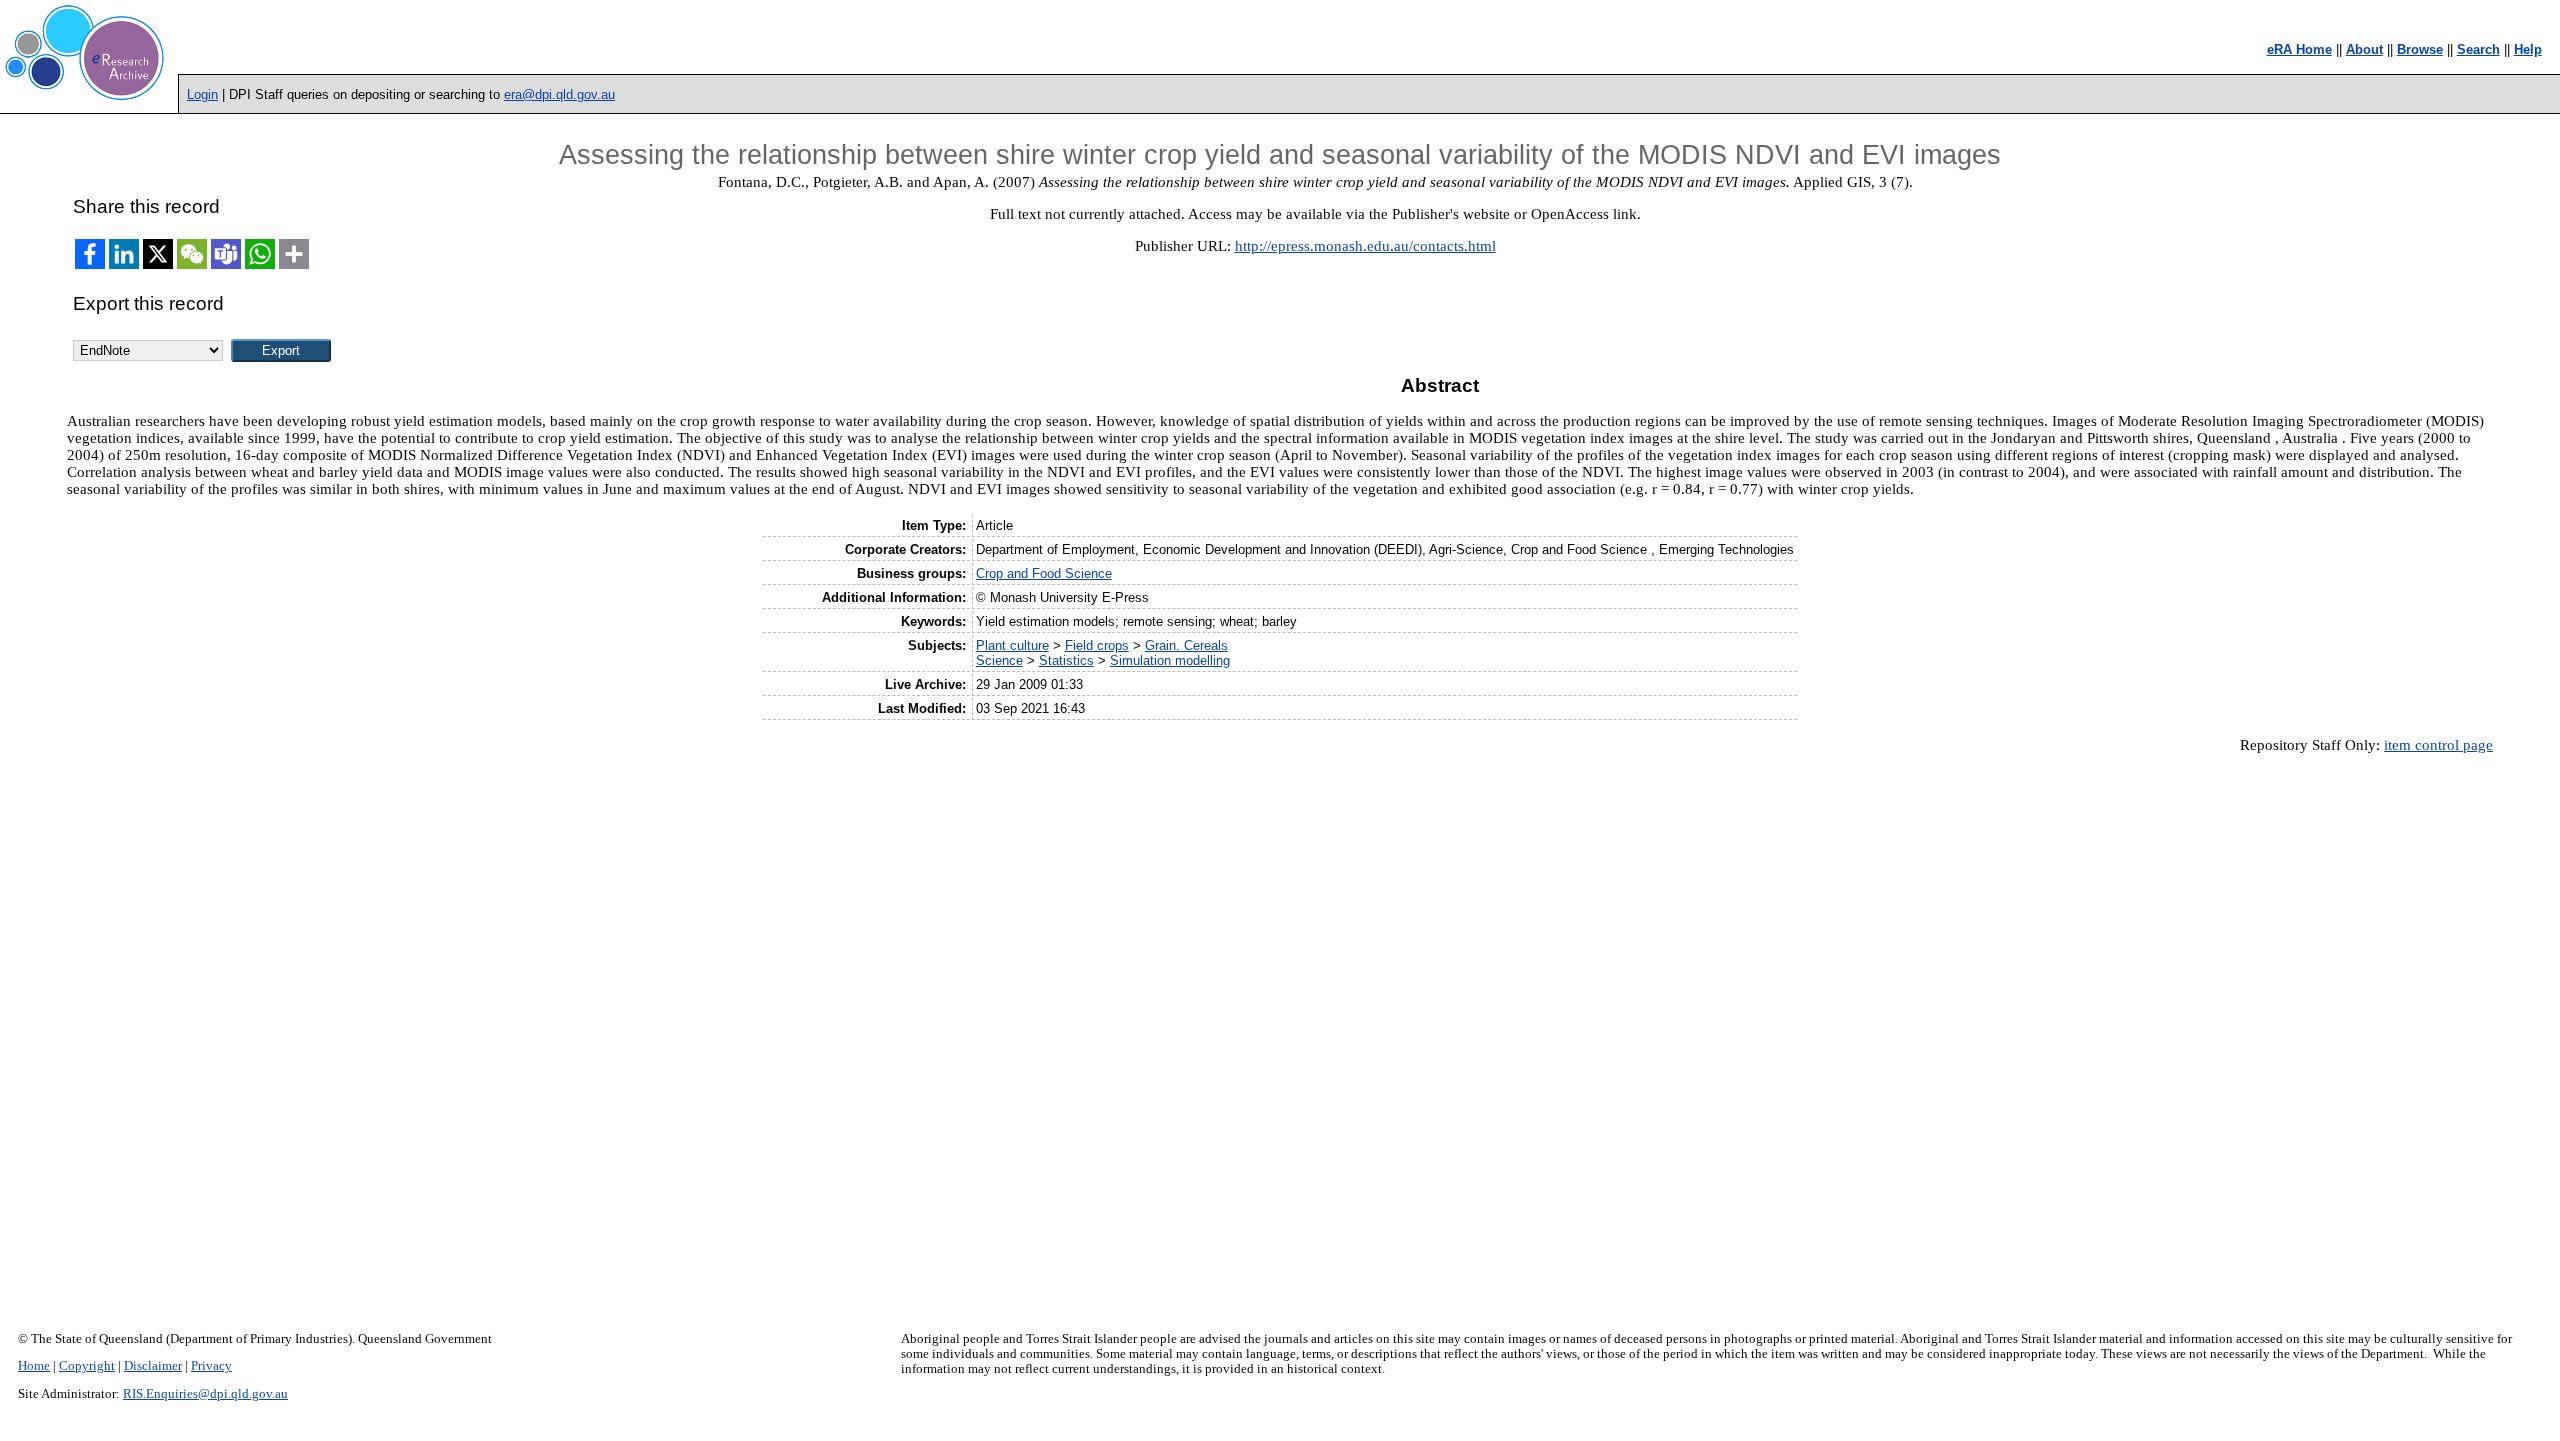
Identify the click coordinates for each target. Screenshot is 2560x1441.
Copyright (87, 1366)
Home (34, 1366)
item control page (2438, 745)
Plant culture (1012, 645)
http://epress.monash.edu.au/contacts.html (1365, 246)
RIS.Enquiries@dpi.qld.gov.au (205, 1394)
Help (2528, 49)
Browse (2420, 49)
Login (202, 94)
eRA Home (2299, 49)
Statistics (1066, 660)
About (2364, 49)
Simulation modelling (1170, 660)
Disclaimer (153, 1366)
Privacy (211, 1366)
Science (999, 660)
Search (2478, 49)
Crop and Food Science (1044, 573)
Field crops (1097, 645)
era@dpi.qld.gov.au (559, 94)
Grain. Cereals (1186, 645)
